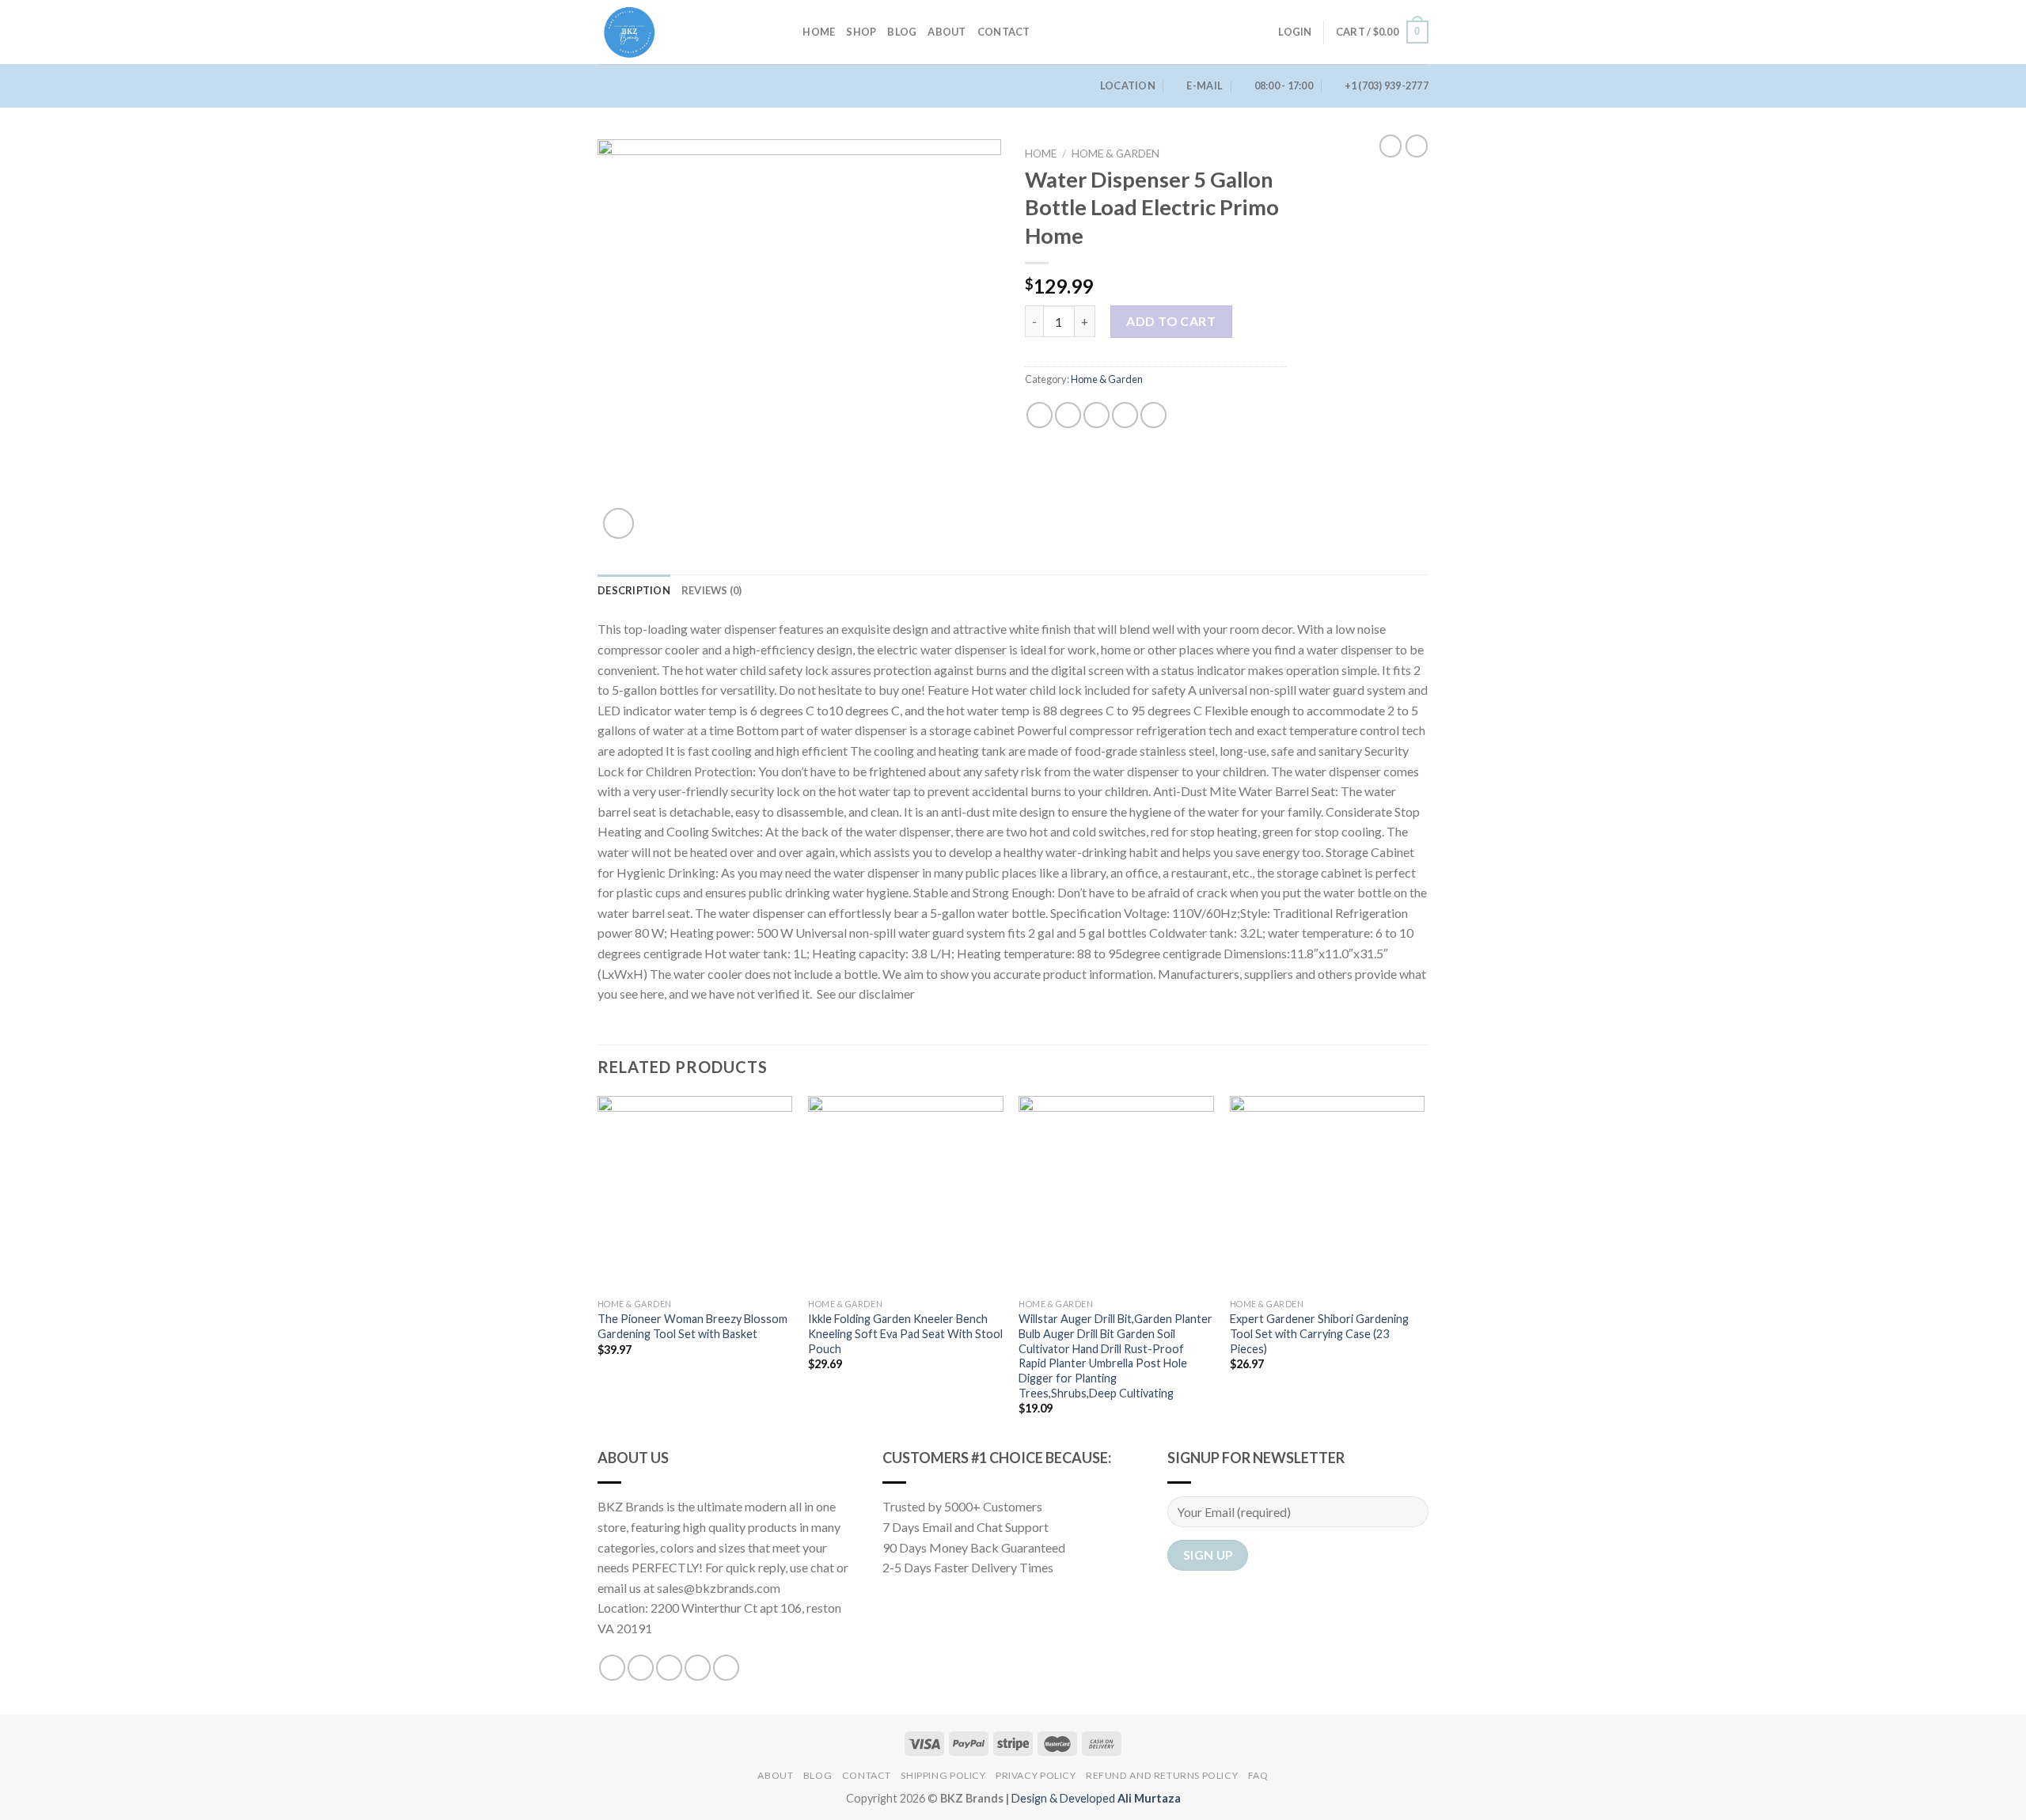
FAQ (1258, 1775)
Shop (861, 32)
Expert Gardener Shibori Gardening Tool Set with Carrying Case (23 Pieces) (1319, 1333)
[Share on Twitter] (1068, 415)
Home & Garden (1115, 154)
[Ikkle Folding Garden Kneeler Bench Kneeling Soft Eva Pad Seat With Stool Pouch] (906, 1194)
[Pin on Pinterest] (1125, 415)
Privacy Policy (1036, 1775)
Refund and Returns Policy (1162, 1775)
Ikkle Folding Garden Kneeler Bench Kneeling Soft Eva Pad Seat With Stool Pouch (905, 1333)
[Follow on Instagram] (641, 1668)
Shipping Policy (943, 1775)
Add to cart (1171, 321)
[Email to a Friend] (1096, 415)
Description (634, 590)
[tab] (634, 590)
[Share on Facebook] (1040, 415)
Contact (1004, 32)
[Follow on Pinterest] (726, 1668)
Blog (902, 32)
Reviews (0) (712, 590)
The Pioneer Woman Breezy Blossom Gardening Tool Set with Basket (692, 1326)
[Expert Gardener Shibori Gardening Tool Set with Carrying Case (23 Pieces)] (1328, 1194)
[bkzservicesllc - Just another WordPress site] (677, 32)
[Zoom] (618, 523)
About (947, 32)
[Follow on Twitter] (669, 1668)
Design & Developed (1096, 1798)
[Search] (785, 32)
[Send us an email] (698, 1668)
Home (819, 32)
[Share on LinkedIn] (1153, 415)
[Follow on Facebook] (612, 1668)
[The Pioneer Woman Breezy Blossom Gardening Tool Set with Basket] (695, 1194)
